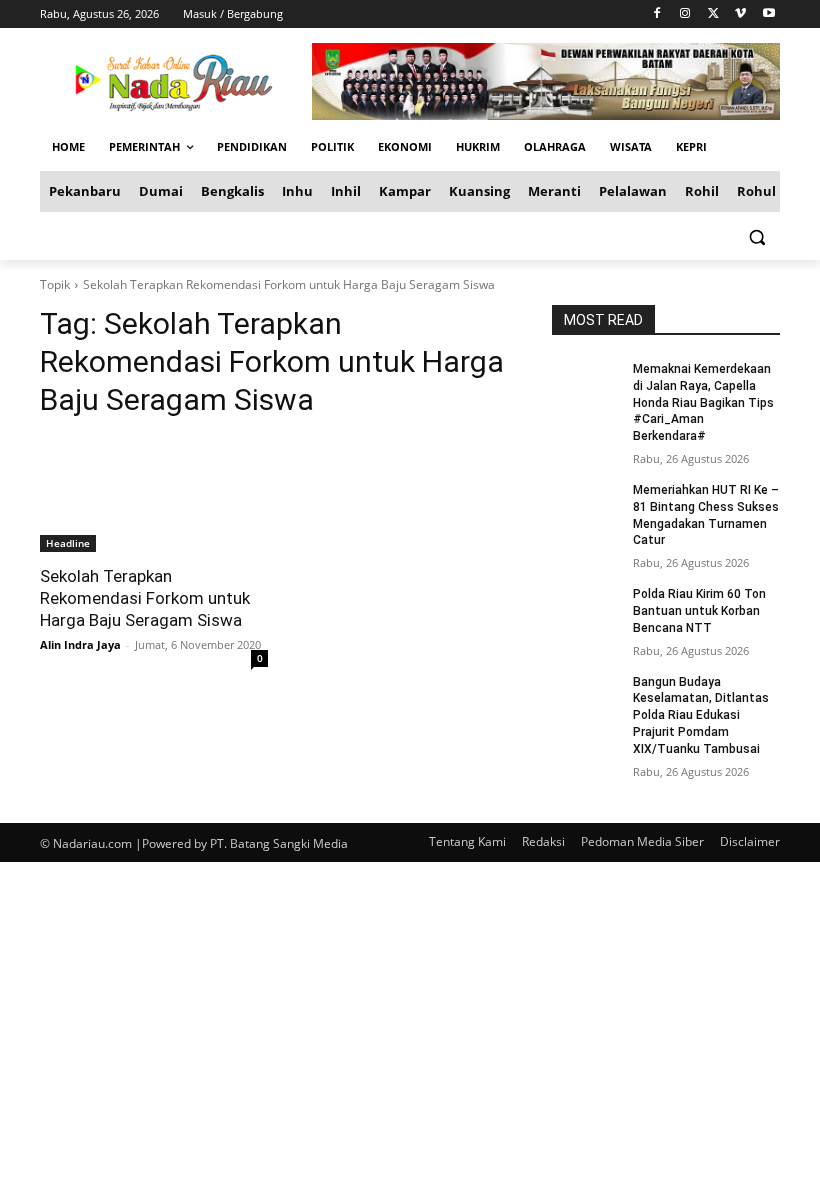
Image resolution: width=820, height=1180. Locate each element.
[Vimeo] (740, 14)
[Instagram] (685, 14)
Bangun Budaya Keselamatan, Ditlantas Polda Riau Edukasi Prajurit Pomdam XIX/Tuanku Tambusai (701, 715)
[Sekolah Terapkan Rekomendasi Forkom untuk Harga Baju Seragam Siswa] (154, 495)
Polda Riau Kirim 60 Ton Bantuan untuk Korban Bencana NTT (699, 611)
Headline (68, 543)
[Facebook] (657, 14)
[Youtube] (768, 14)
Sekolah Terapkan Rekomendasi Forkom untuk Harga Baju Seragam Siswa (145, 598)
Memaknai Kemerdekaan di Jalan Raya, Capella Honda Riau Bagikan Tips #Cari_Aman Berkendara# (703, 402)
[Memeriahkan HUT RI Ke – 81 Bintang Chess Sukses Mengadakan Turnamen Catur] (586, 506)
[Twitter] (713, 14)
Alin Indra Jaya (80, 644)
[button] (756, 236)
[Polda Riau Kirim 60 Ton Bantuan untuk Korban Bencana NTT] (586, 610)
